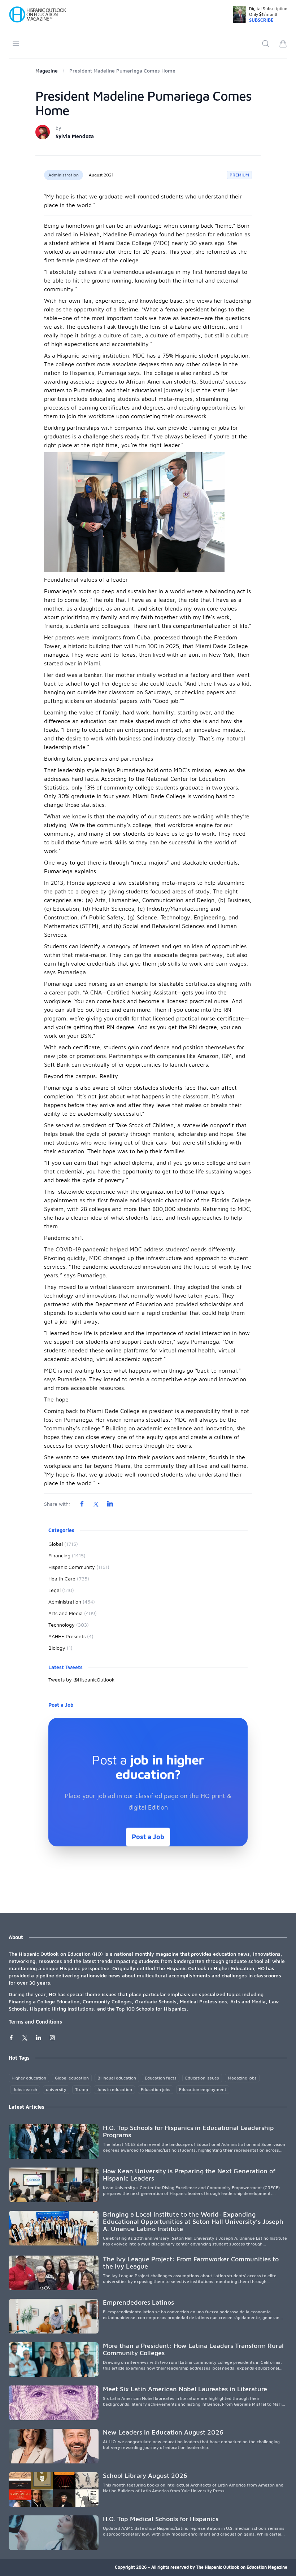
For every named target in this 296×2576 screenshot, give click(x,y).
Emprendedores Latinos (138, 2302)
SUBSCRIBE (261, 20)
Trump (82, 2089)
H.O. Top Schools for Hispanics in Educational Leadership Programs (188, 2131)
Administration (64, 175)
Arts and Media (73, 1613)
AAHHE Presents (71, 1636)
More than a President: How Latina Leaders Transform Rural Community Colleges (193, 2349)
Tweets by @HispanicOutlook (81, 1680)
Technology (69, 1625)
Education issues (202, 2078)
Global (63, 1544)
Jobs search (25, 2089)
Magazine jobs (242, 2078)
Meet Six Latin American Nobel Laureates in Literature (185, 2389)
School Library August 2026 (145, 2476)
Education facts (161, 2078)
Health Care (69, 1578)
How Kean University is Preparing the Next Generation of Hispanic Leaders (189, 2175)
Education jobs (156, 2089)
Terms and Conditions (35, 2022)
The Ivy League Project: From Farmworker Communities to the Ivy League (191, 2263)
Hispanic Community (79, 1567)
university (56, 2089)
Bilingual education (117, 2078)
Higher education (29, 2078)
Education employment (203, 2089)
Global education (72, 2078)
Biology (60, 1648)
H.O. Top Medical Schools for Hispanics (161, 2519)
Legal (61, 1590)
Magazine (47, 71)
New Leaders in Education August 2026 (163, 2432)
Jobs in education (114, 2089)
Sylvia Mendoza (75, 136)
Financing (67, 1555)
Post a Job (148, 1837)
